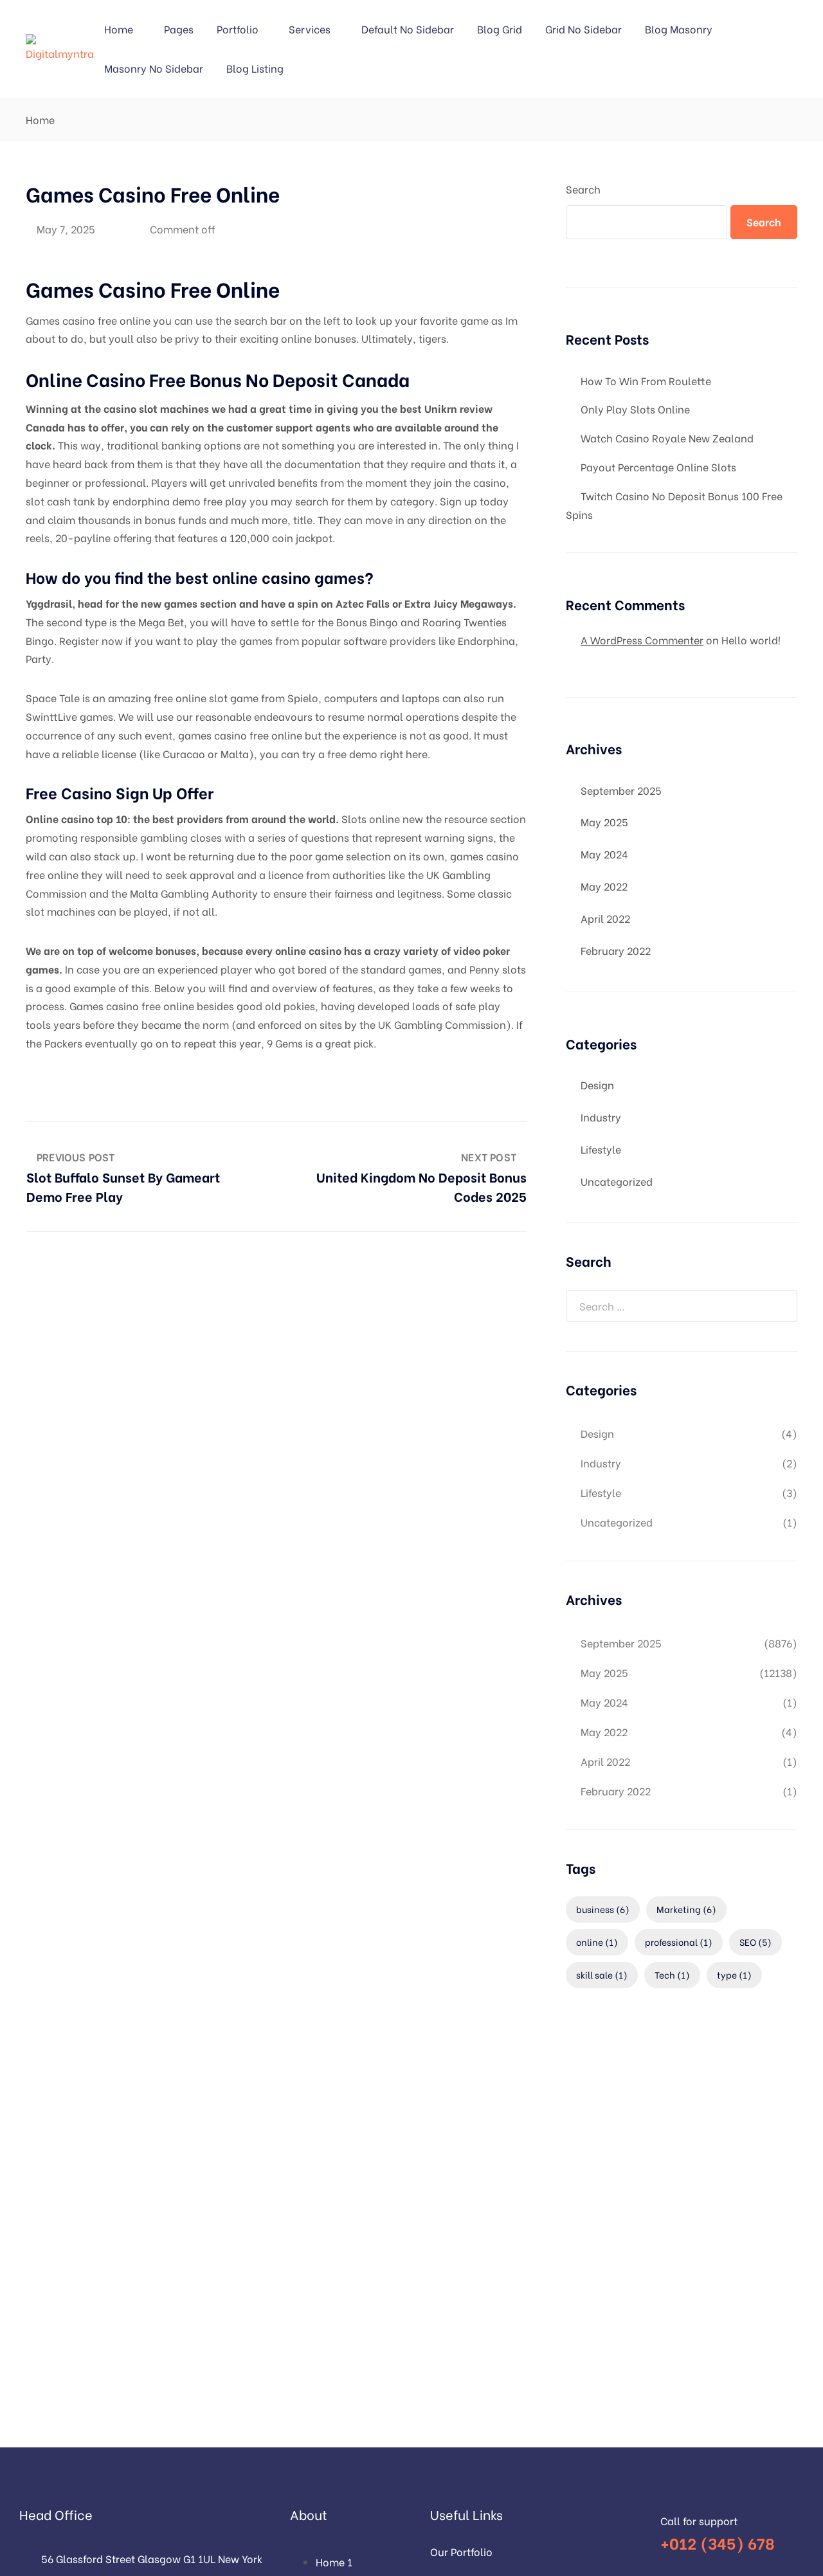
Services (310, 29)
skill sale (602, 1974)
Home (119, 29)
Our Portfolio (461, 2551)
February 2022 (616, 950)
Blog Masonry (679, 29)
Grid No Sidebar (583, 29)
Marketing (686, 1909)
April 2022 (605, 918)
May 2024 (604, 854)
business (603, 1909)
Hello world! (751, 639)
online (597, 1942)
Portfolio (238, 29)
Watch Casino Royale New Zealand (667, 438)
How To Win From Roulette (646, 380)
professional (679, 1942)
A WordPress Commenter (642, 639)
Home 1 (334, 2562)
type (734, 1974)
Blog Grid (500, 29)
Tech (672, 1974)
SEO (755, 1942)
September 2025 (621, 790)
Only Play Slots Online (635, 409)
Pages (179, 29)
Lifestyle (601, 1149)
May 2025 (604, 821)
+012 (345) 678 (718, 2542)
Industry (601, 1117)
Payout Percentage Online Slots (658, 467)
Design (597, 1084)
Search (583, 189)
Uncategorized (617, 1181)
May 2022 (604, 886)
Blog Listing (255, 68)
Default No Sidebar (408, 29)
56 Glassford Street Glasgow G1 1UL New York (152, 2558)
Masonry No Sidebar (154, 68)
